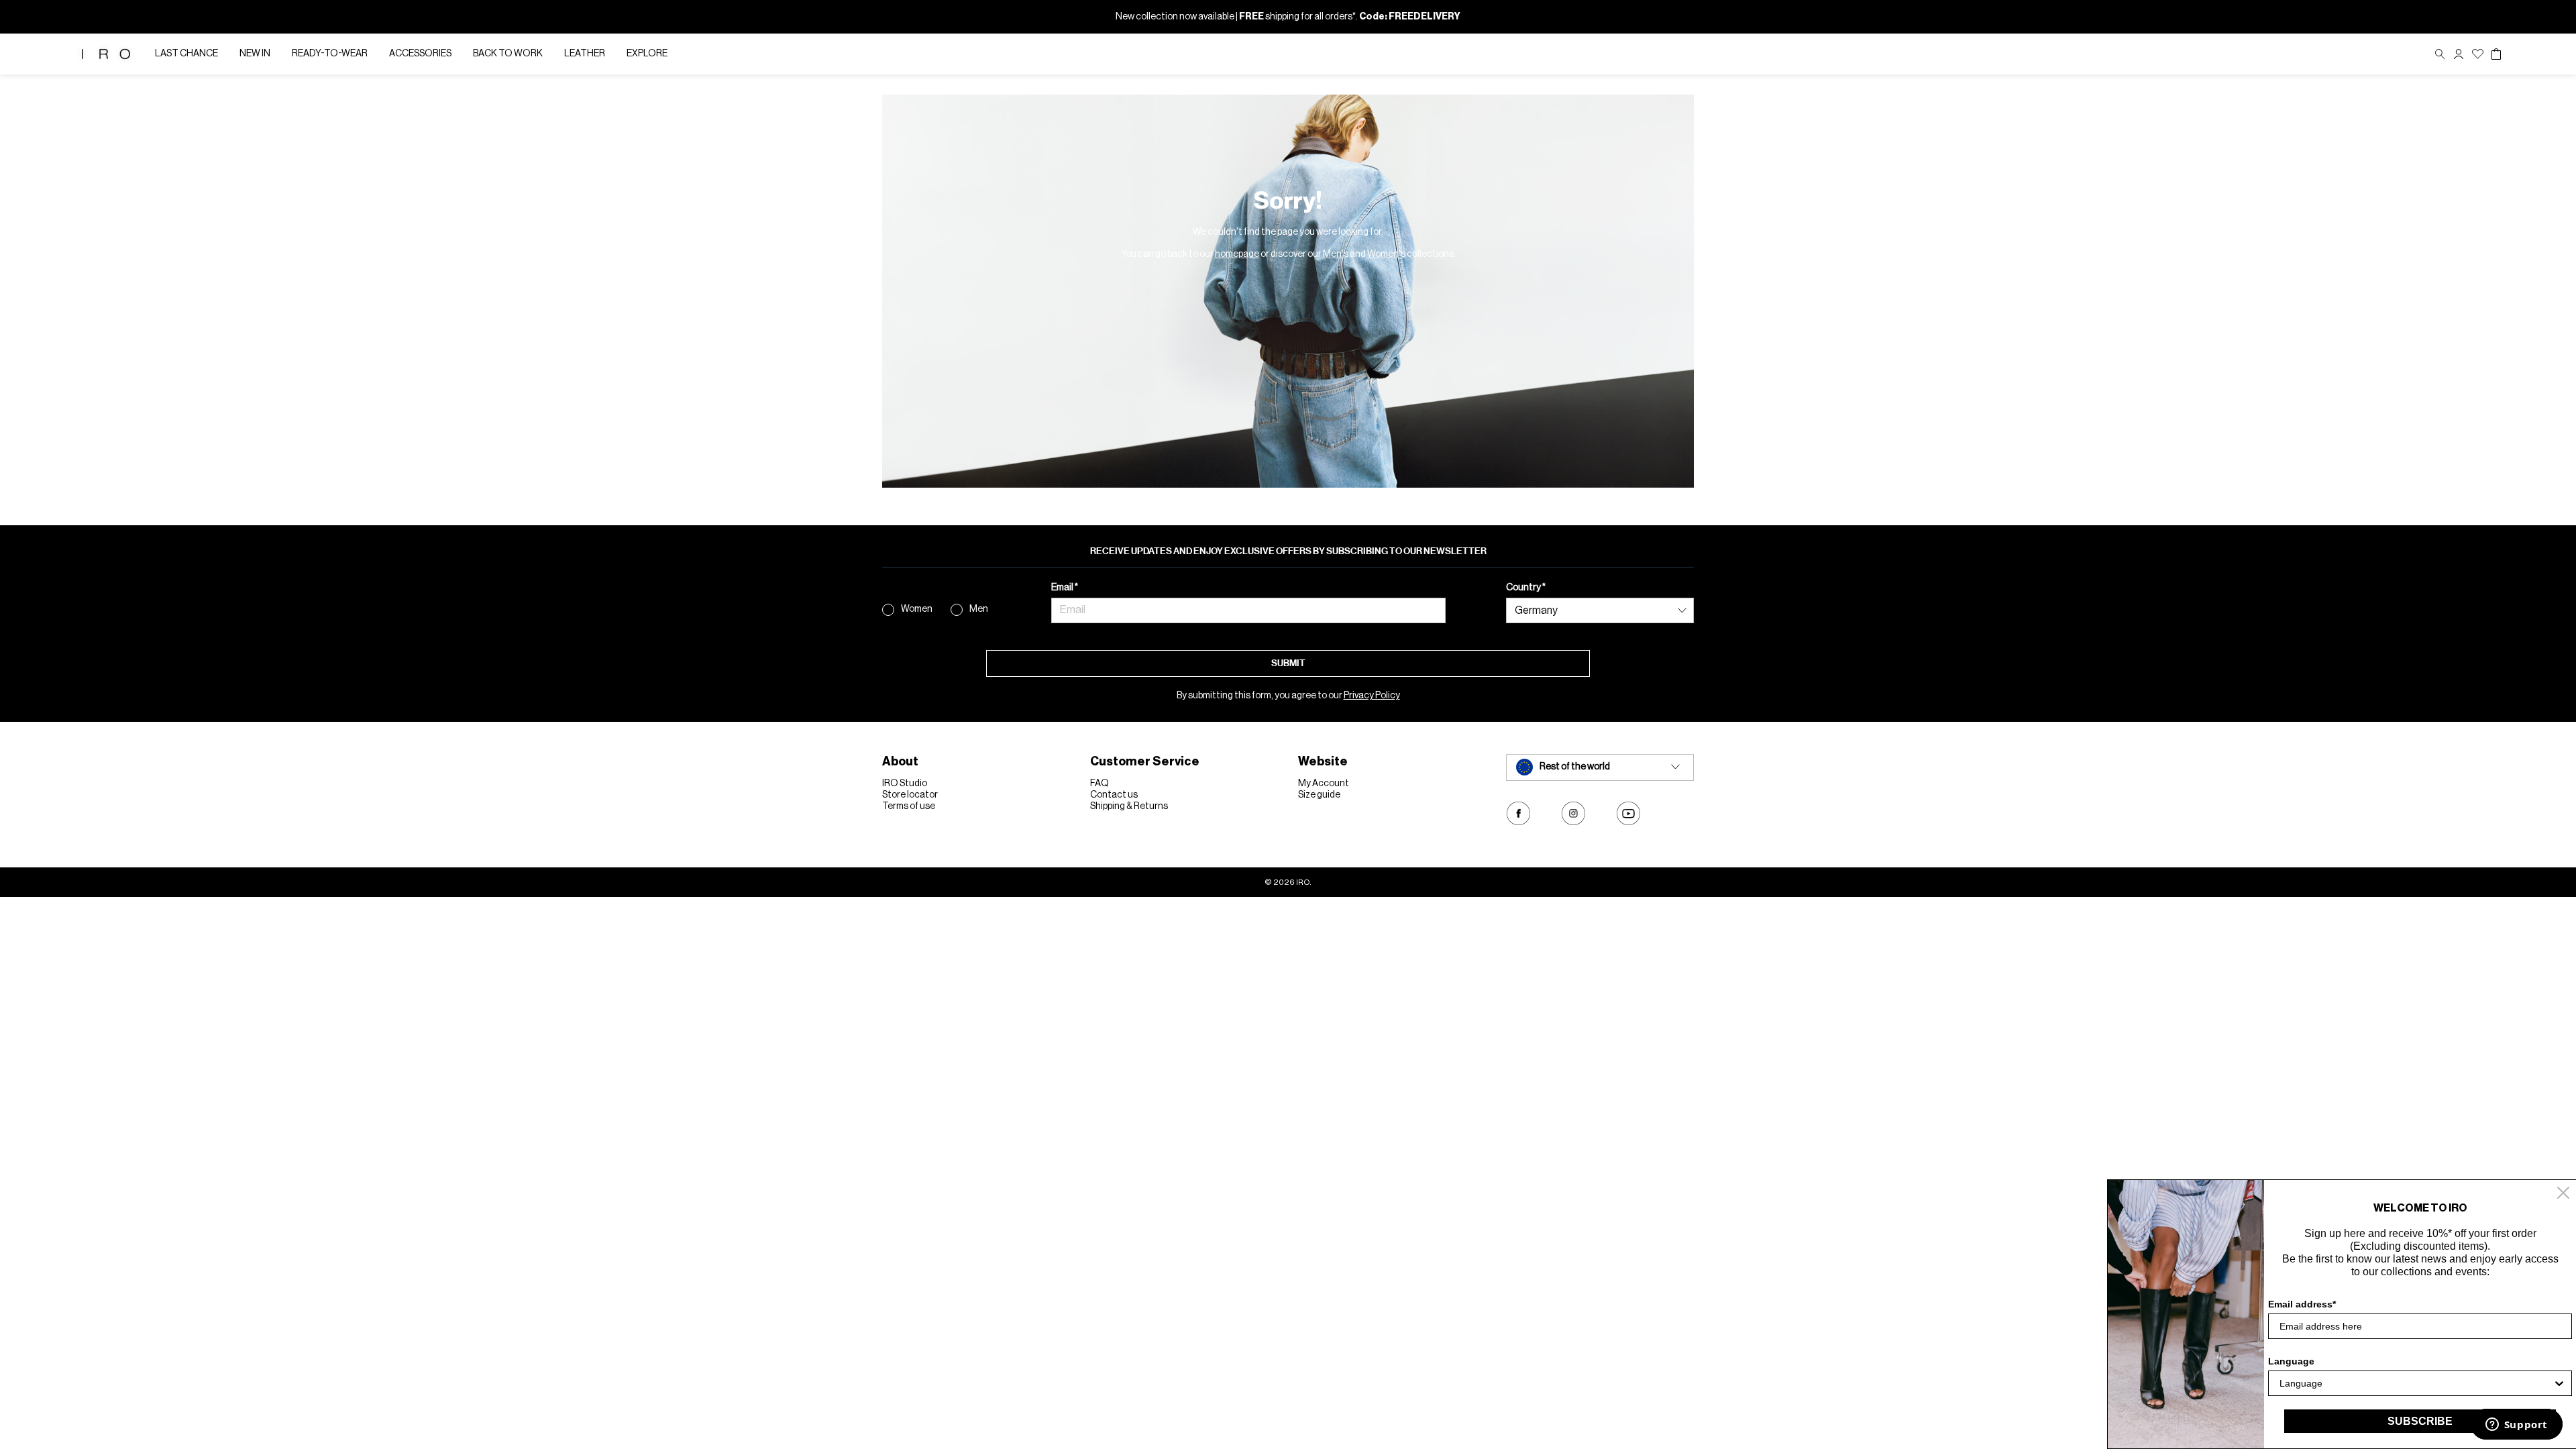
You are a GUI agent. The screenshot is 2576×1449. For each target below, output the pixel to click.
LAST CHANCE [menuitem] (186, 54)
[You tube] (1628, 813)
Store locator (910, 795)
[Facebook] (1518, 813)
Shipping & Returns (1129, 806)
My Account (1324, 784)
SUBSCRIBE (2420, 1421)
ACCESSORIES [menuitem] (420, 54)
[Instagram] (1573, 813)
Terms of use (909, 806)
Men (979, 609)
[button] (2459, 54)
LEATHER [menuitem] (585, 54)
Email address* (2302, 1304)
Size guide (1319, 795)
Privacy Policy (1372, 696)
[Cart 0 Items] (2496, 54)
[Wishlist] (2478, 54)
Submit (1288, 663)
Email (1063, 588)
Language (2291, 1361)
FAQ (1099, 784)
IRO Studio (905, 784)
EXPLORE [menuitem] (647, 54)
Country (1524, 588)
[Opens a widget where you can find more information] (2516, 1426)
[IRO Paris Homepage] (106, 54)
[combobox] (2416, 1383)
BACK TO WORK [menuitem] (508, 54)
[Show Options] (2559, 1383)
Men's (1336, 254)
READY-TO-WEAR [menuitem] (330, 54)
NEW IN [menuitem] (255, 54)
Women (917, 609)
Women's (1386, 254)
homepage (1237, 254)
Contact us (1114, 795)
